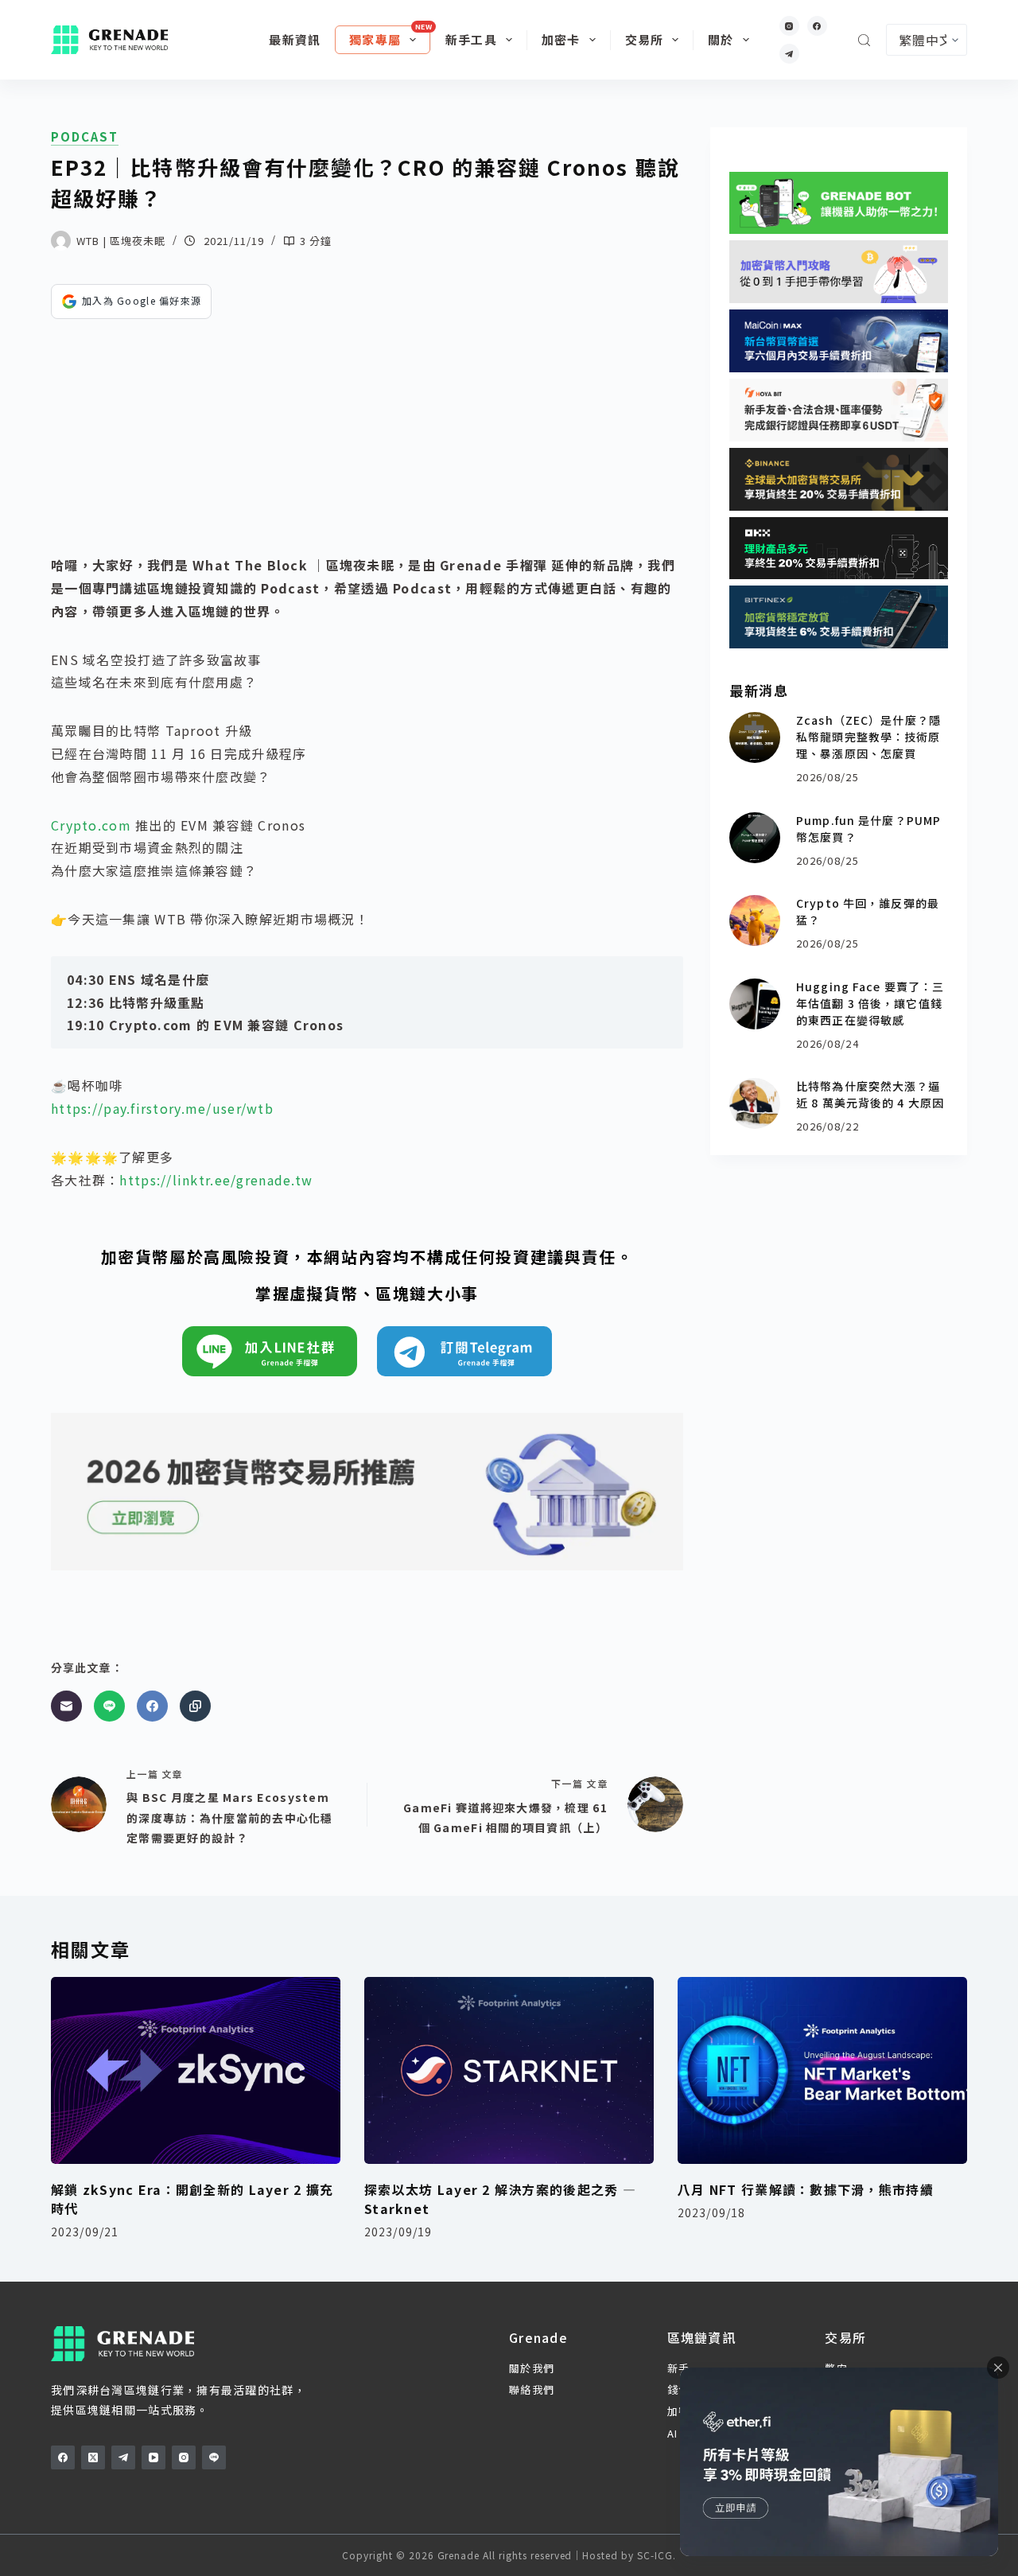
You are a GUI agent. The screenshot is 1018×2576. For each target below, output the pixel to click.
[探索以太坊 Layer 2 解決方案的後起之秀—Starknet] (509, 2070)
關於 (721, 39)
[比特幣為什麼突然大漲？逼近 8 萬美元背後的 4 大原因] (755, 1103)
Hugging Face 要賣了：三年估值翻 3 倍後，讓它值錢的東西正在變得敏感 (870, 1003)
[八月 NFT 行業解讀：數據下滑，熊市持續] (822, 2070)
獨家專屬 (375, 39)
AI (673, 2433)
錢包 (679, 2389)
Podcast (85, 137)
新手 (679, 2368)
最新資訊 (295, 39)
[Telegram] (789, 54)
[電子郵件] (66, 1706)
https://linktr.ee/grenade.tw (216, 1180)
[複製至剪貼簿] (195, 1706)
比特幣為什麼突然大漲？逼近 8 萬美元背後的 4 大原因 (870, 1094)
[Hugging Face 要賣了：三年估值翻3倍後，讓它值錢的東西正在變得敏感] (755, 1004)
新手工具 (471, 39)
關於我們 (532, 2368)
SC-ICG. (657, 2555)
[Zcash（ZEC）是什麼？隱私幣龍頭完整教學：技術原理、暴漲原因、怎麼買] (755, 737)
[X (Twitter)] (93, 2457)
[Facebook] (817, 26)
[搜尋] (864, 40)
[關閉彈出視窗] (998, 2368)
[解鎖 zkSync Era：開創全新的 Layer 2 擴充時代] (196, 2070)
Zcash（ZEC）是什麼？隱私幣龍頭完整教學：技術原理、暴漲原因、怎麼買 (868, 737)
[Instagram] (789, 26)
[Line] (109, 1706)
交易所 (645, 39)
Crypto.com (91, 825)
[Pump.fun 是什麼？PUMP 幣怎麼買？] (755, 838)
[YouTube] (153, 2457)
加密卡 (561, 39)
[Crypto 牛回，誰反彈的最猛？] (755, 920)
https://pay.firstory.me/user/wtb (162, 1108)
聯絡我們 (532, 2389)
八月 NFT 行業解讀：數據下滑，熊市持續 (806, 2189)
